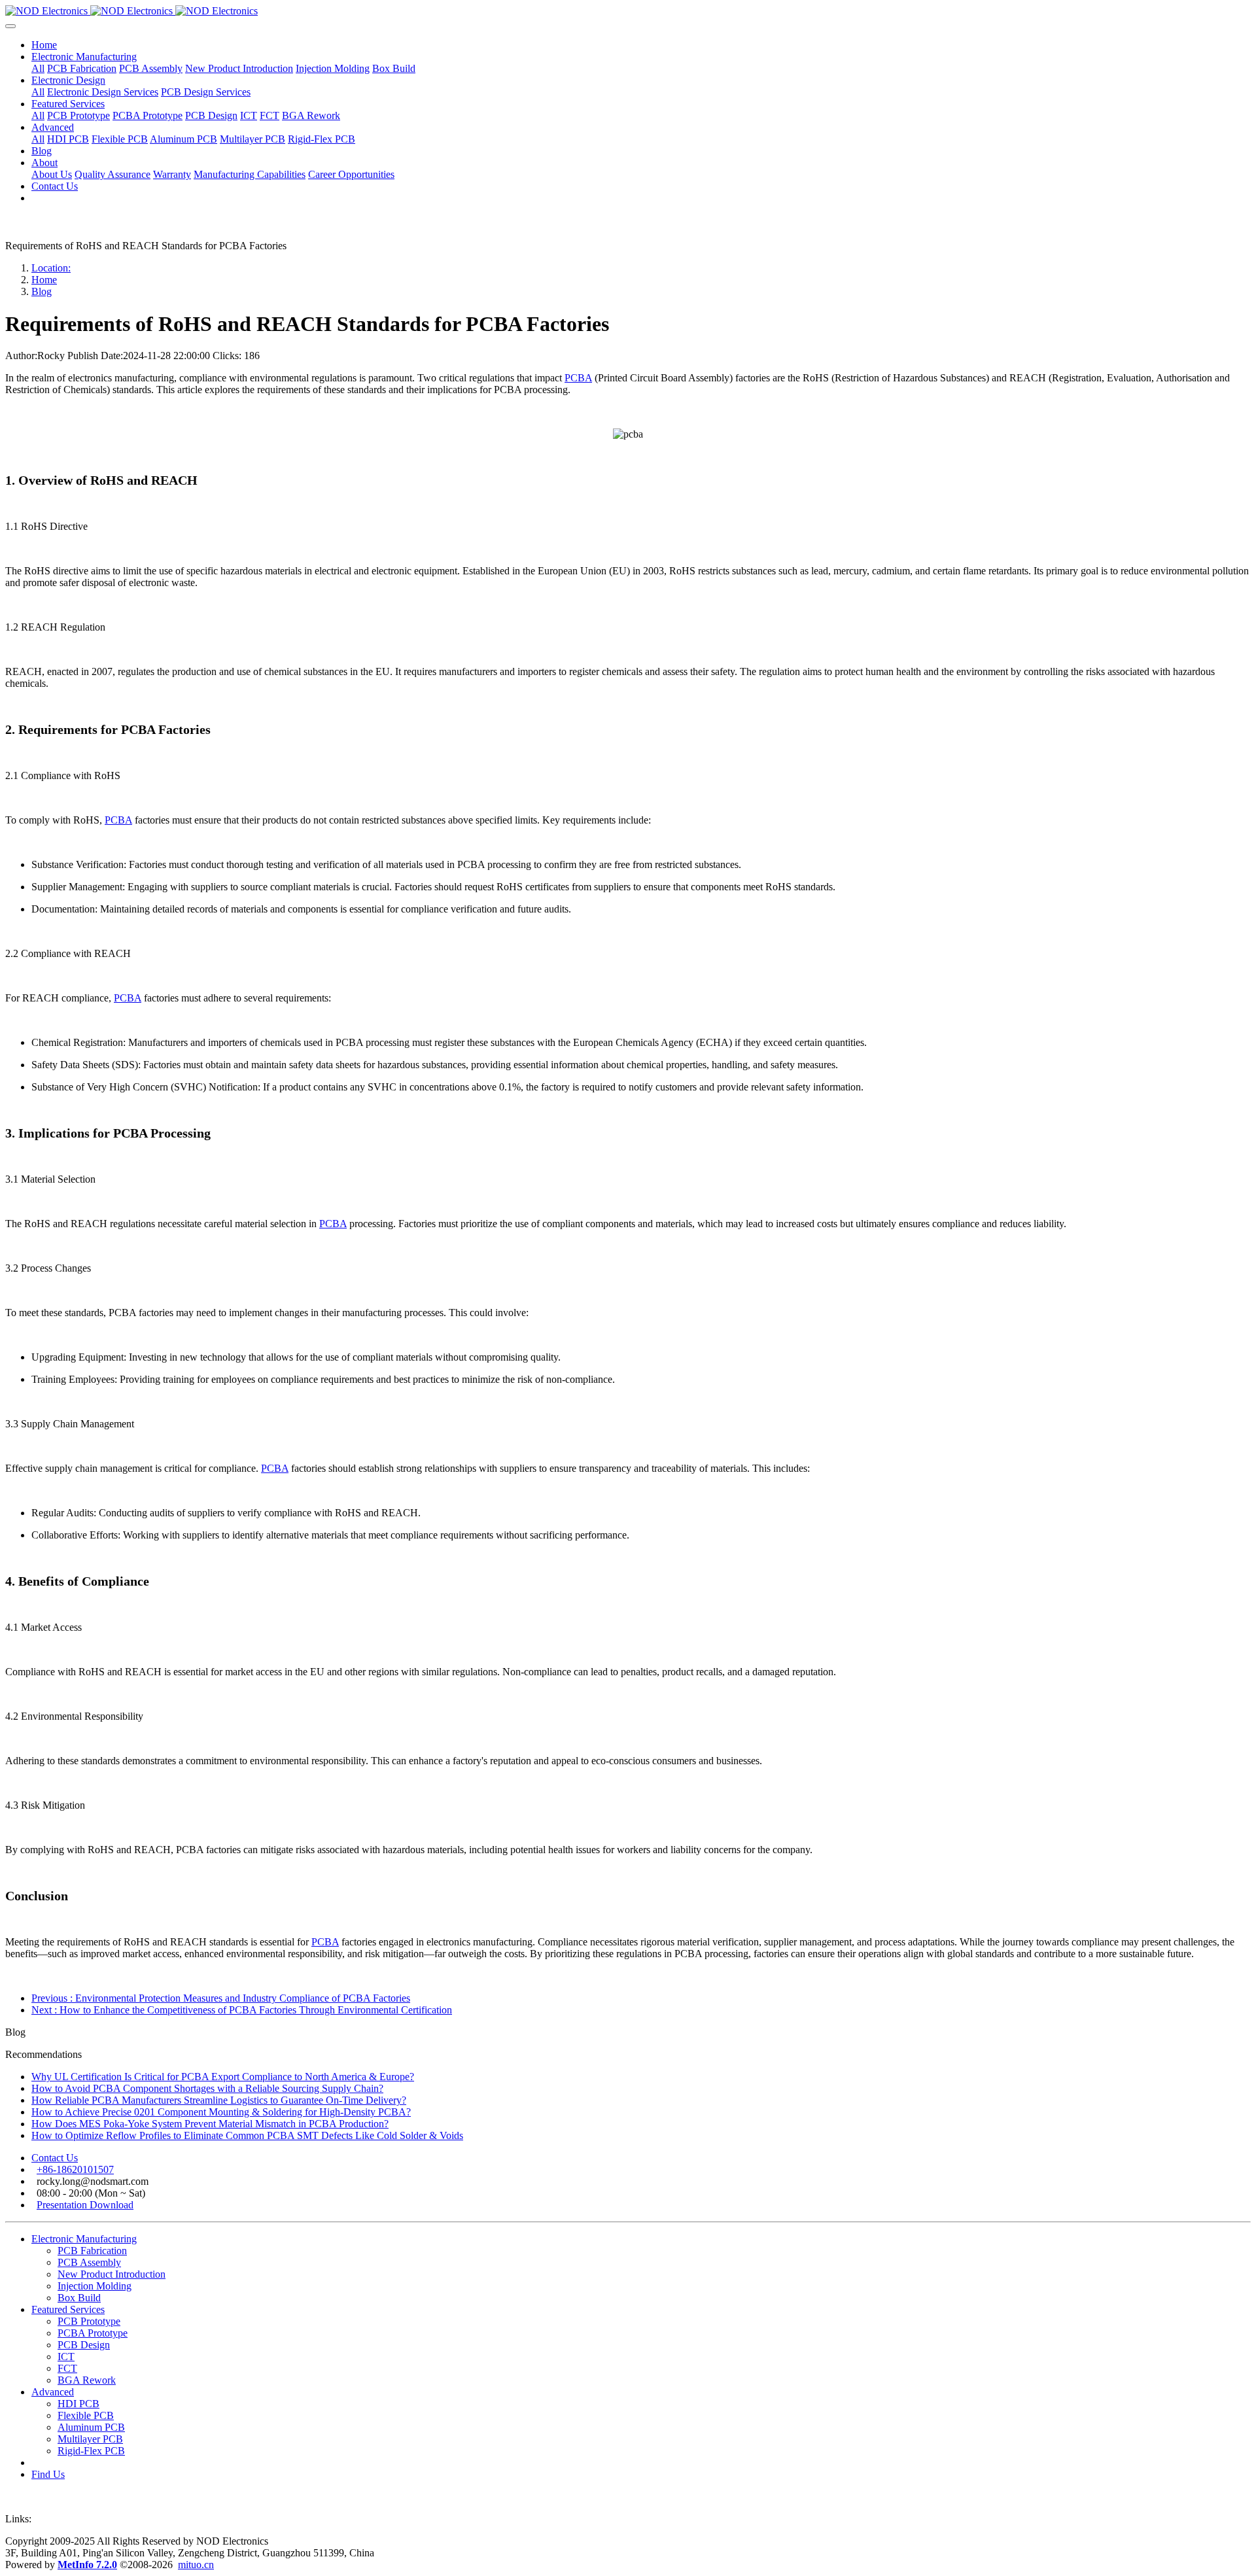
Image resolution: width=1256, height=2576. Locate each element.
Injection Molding (95, 2286)
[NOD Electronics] (628, 11)
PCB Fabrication (92, 2251)
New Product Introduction (112, 2274)
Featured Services (68, 2309)
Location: (51, 268)
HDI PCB (78, 2404)
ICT (66, 2357)
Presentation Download (85, 2205)
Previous (221, 1998)
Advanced (53, 2392)
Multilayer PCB (90, 2439)
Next (242, 2010)
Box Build (79, 2298)
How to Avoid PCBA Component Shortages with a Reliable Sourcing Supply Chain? (207, 2088)
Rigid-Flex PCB (91, 2451)
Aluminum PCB (91, 2427)
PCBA (578, 378)
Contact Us (55, 2158)
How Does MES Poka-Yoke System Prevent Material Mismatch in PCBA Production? (210, 2124)
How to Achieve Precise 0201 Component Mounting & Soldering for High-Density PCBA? (221, 2112)
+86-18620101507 (75, 2169)
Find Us (48, 2474)
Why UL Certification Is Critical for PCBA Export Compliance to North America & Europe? (223, 2077)
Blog (42, 291)
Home (44, 45)
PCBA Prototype (93, 2333)
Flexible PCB (86, 2415)
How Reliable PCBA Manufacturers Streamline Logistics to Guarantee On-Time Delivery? (219, 2100)
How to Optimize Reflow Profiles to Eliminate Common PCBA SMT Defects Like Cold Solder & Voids (247, 2135)
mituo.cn (196, 2565)
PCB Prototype (89, 2321)
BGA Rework (87, 2380)
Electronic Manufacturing (84, 2239)
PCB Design (84, 2345)
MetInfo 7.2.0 (87, 2565)
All (38, 68)
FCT (67, 2368)
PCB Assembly (89, 2262)
